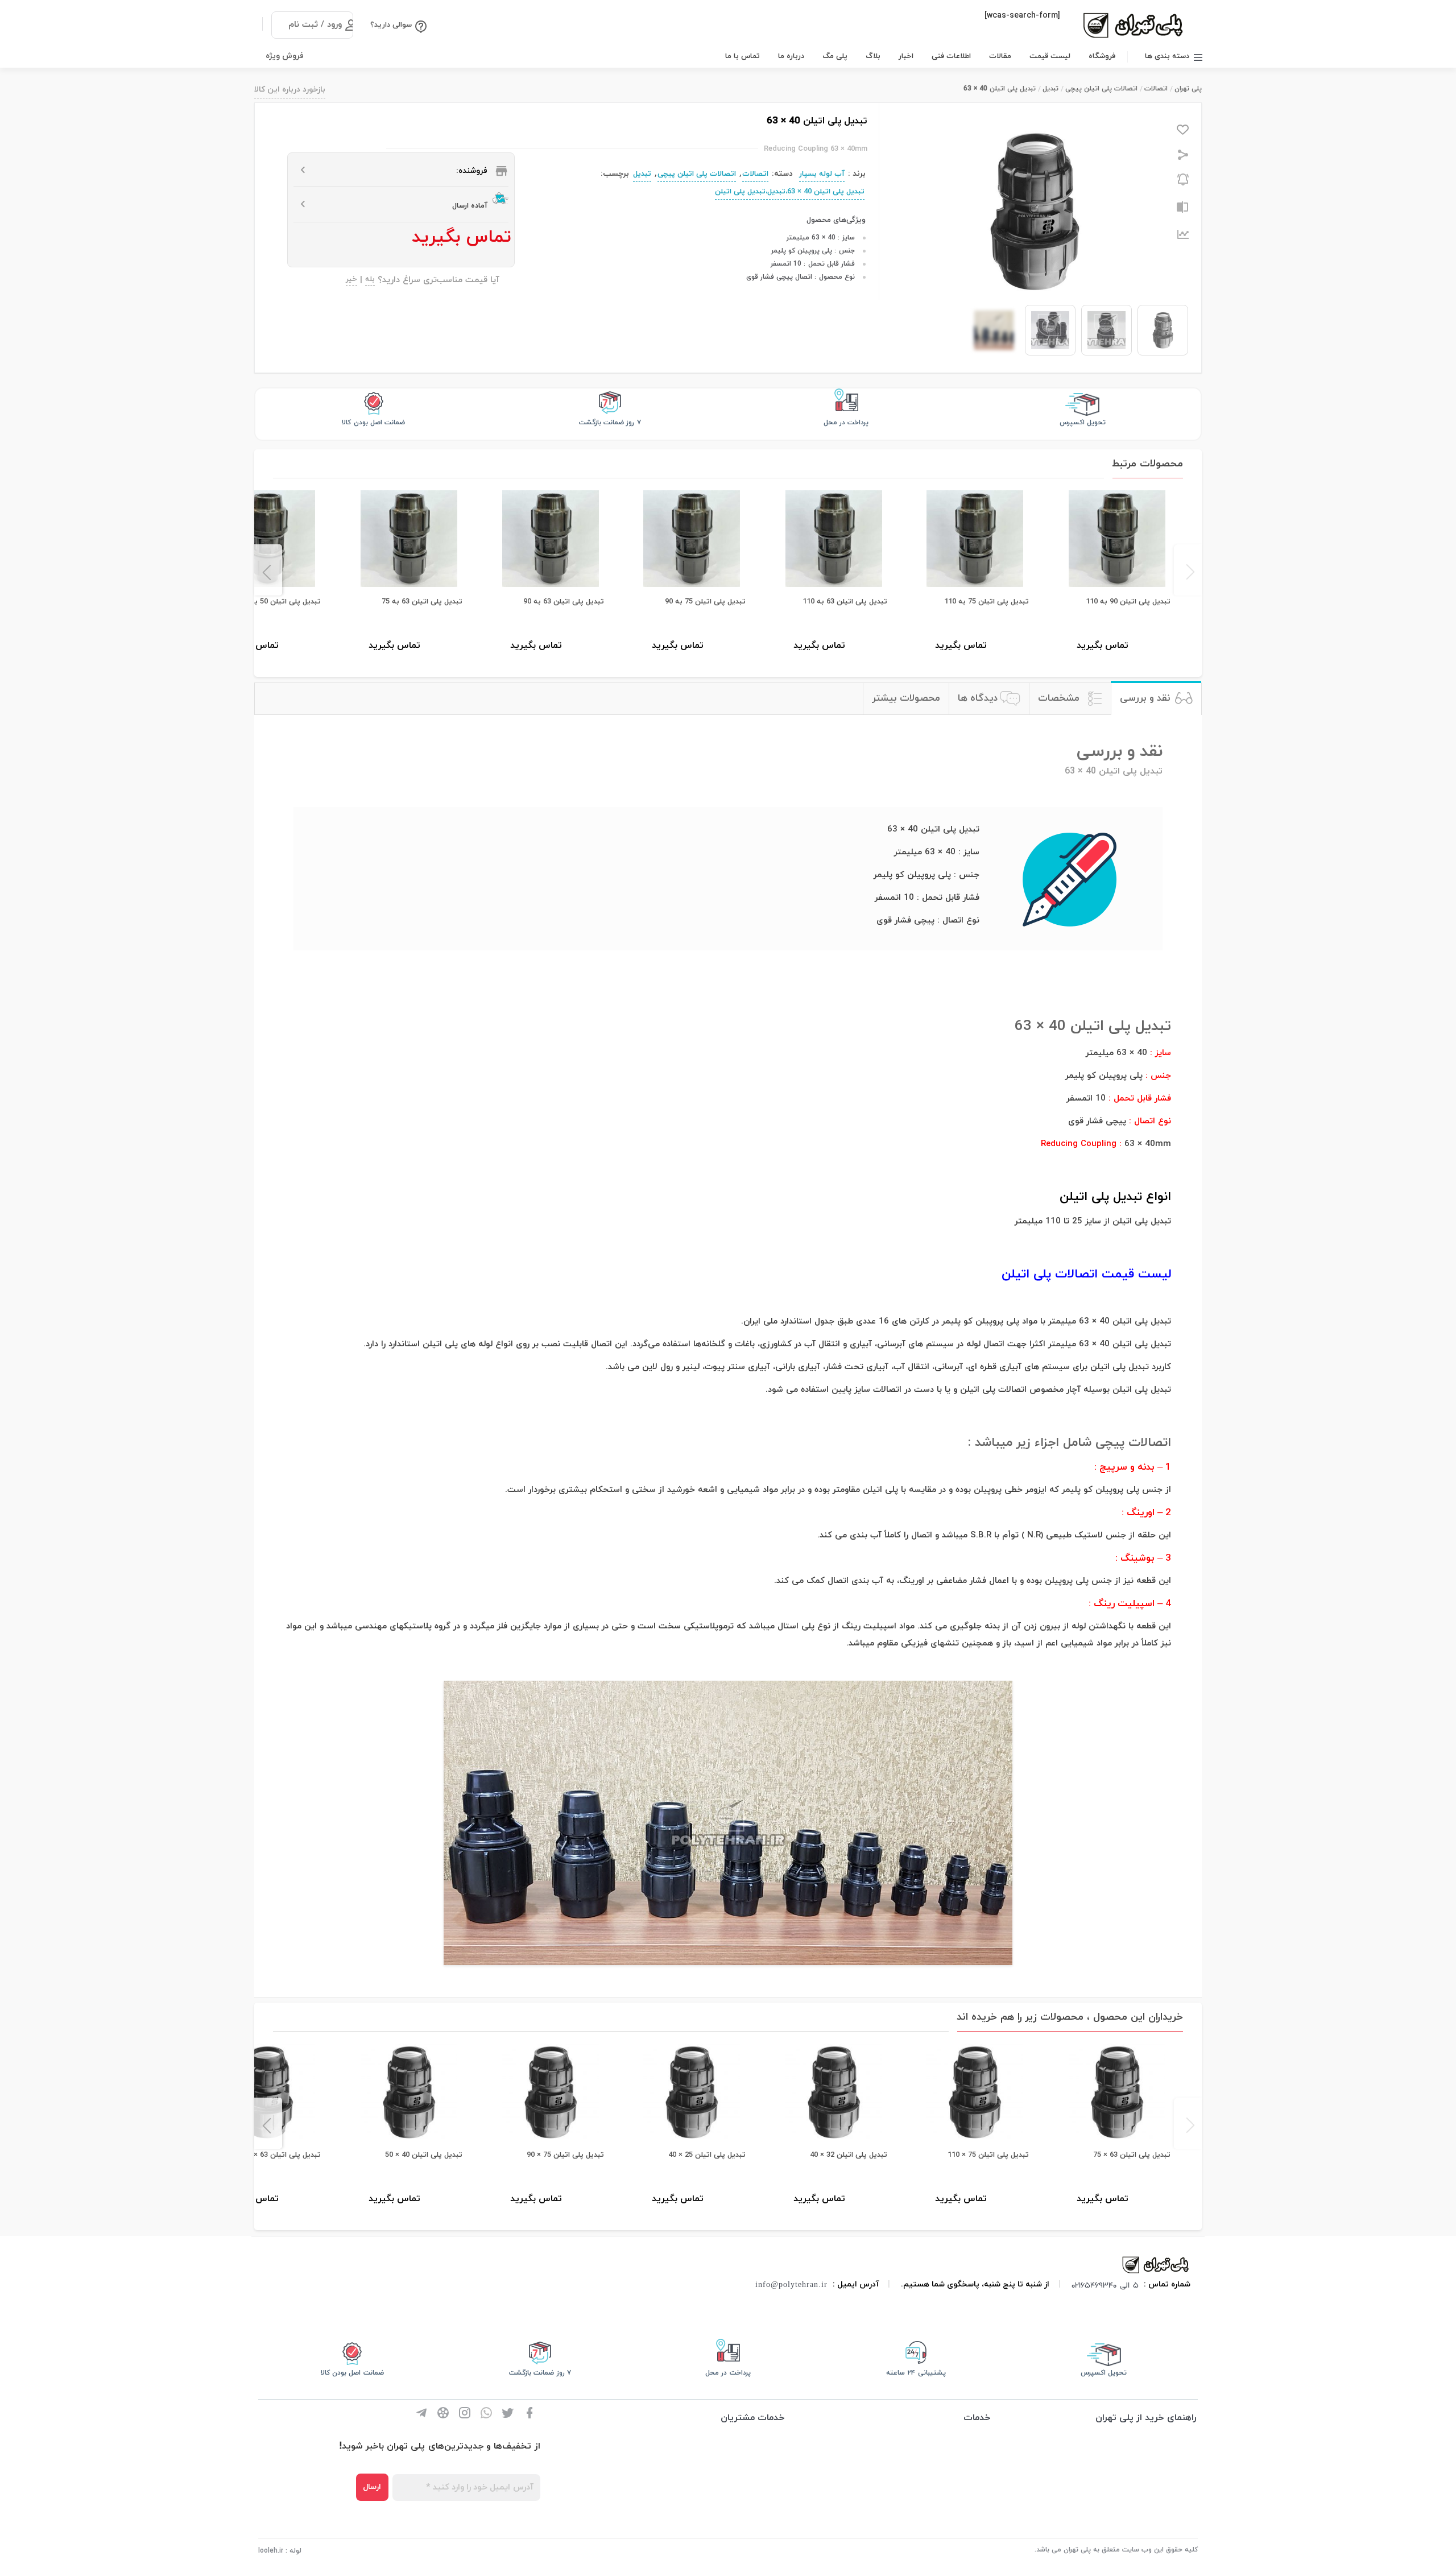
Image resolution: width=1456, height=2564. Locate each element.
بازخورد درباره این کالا (290, 90)
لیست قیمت (1050, 56)
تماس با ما (743, 56)
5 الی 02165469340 (1105, 2285)
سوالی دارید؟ (391, 25)
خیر (351, 280)
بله (370, 280)
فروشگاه (1102, 56)
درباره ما (791, 56)
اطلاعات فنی (951, 56)
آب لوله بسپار (822, 174)
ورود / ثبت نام (315, 25)
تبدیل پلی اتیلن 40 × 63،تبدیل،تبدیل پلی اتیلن (790, 192)
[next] (268, 570)
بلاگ (873, 56)
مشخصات (1059, 698)
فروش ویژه (285, 56)
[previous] (1188, 570)
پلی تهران (1188, 89)
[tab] (1156, 699)
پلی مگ (835, 56)
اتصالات (1156, 89)
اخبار (906, 56)
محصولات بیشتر (906, 698)
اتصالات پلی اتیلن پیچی (1101, 89)
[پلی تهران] (1156, 2265)
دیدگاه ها (978, 698)
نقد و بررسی (1145, 698)
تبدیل (1050, 89)
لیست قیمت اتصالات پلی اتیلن (1086, 1274)
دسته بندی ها (1167, 56)
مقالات (1000, 56)
